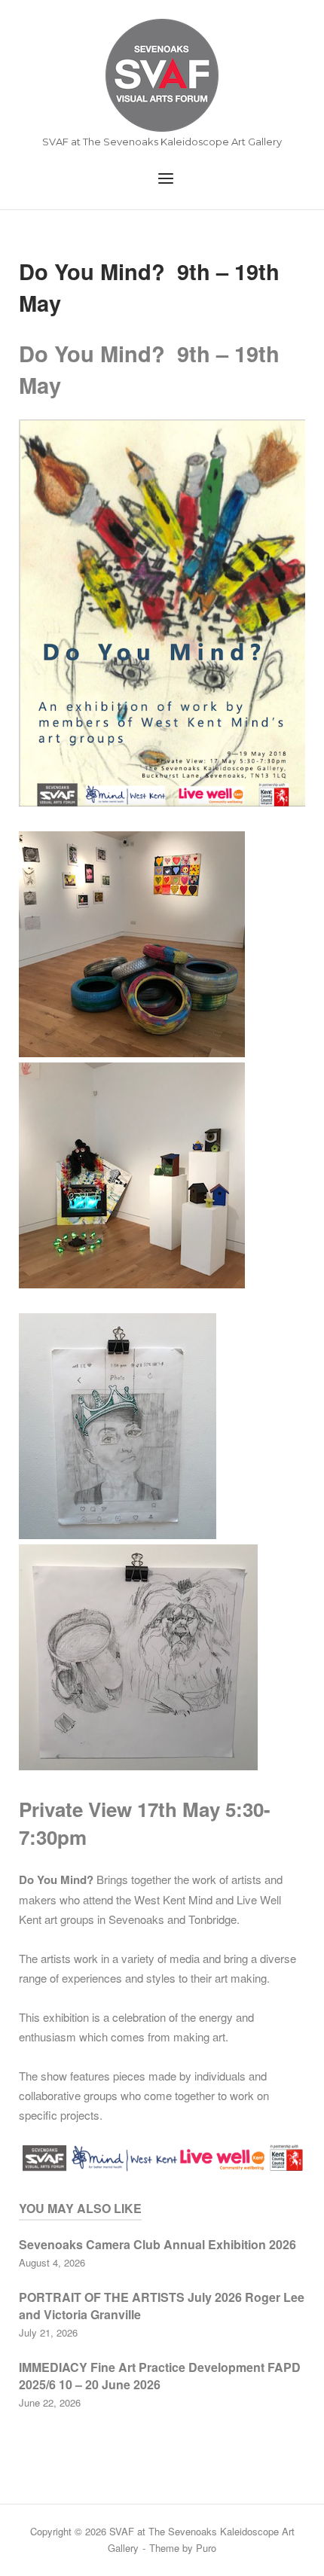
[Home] (162, 75)
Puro (206, 2548)
